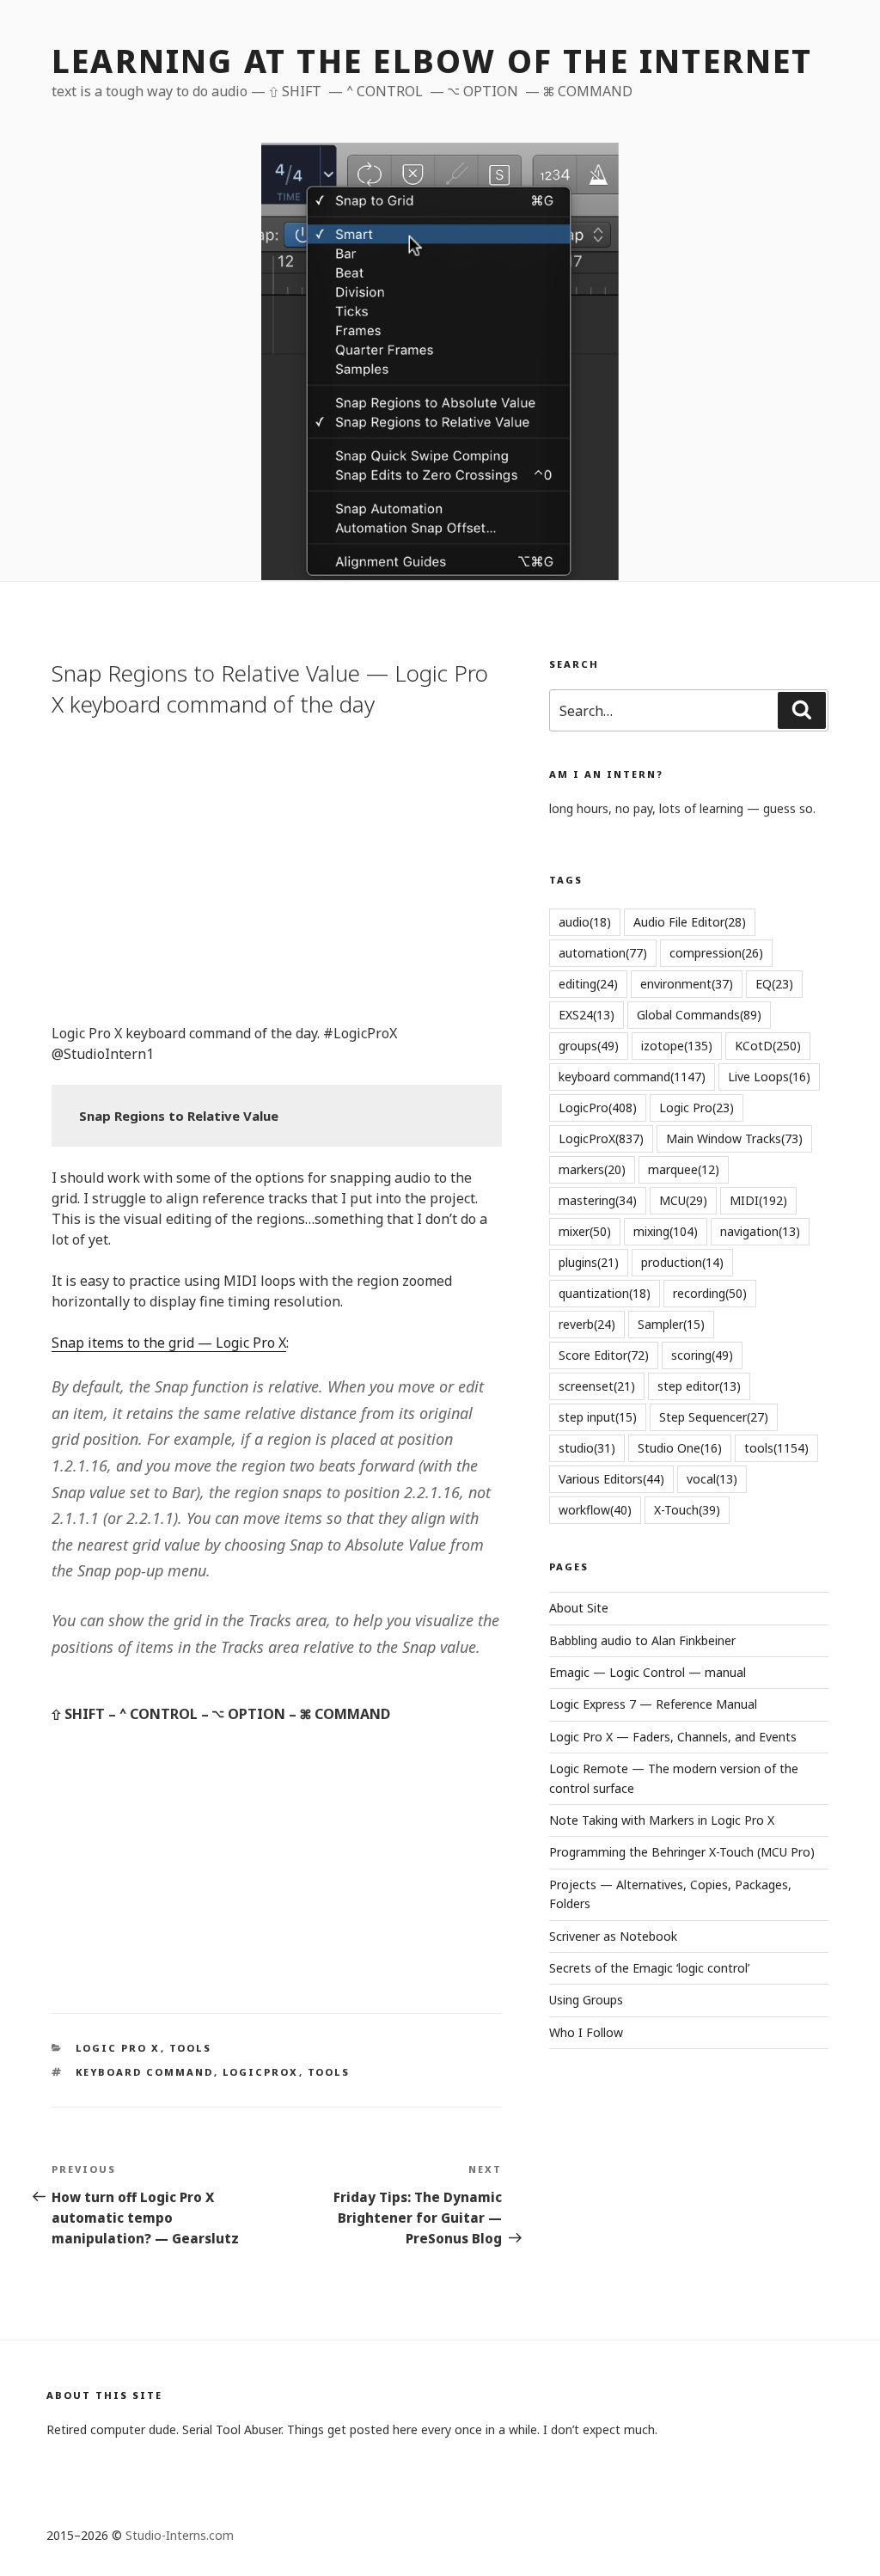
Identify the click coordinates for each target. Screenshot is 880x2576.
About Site (579, 1608)
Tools (191, 2048)
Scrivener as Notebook (613, 1936)
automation (603, 953)
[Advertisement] (277, 868)
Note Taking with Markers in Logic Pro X (662, 1820)
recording (710, 1293)
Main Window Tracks (734, 1138)
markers (592, 1169)
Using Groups (586, 2000)
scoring (702, 1355)
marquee (684, 1169)
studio (587, 1448)
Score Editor (604, 1355)
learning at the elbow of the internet (432, 61)
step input (598, 1417)
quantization (605, 1293)
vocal (712, 1479)
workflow (595, 1510)
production (682, 1262)
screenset (597, 1386)
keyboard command (145, 2072)
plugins (589, 1262)
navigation (760, 1231)
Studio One (680, 1448)
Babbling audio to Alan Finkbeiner (642, 1640)
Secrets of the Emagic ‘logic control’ (649, 1968)
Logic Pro (697, 1107)
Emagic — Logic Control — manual (648, 1672)
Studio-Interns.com (180, 2535)
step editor (699, 1386)
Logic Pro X (118, 2048)
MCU (683, 1200)
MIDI (758, 1200)
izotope (677, 1046)
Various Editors (611, 1479)
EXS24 (587, 1015)
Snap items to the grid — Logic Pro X (169, 1343)
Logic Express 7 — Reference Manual (653, 1704)
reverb (587, 1324)
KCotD (768, 1046)
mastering (598, 1200)
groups (589, 1046)
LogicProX (261, 2072)
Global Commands (699, 1015)
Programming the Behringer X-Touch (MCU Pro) (682, 1852)
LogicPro (598, 1107)
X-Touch (687, 1510)
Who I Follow (586, 2032)
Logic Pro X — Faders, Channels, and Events (673, 1737)
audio (585, 922)
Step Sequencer (714, 1417)
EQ (774, 984)
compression (716, 953)
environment (687, 984)
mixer (585, 1231)
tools (329, 2072)
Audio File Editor (690, 922)
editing (588, 984)
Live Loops (769, 1077)
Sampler (671, 1324)
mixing (666, 1231)
